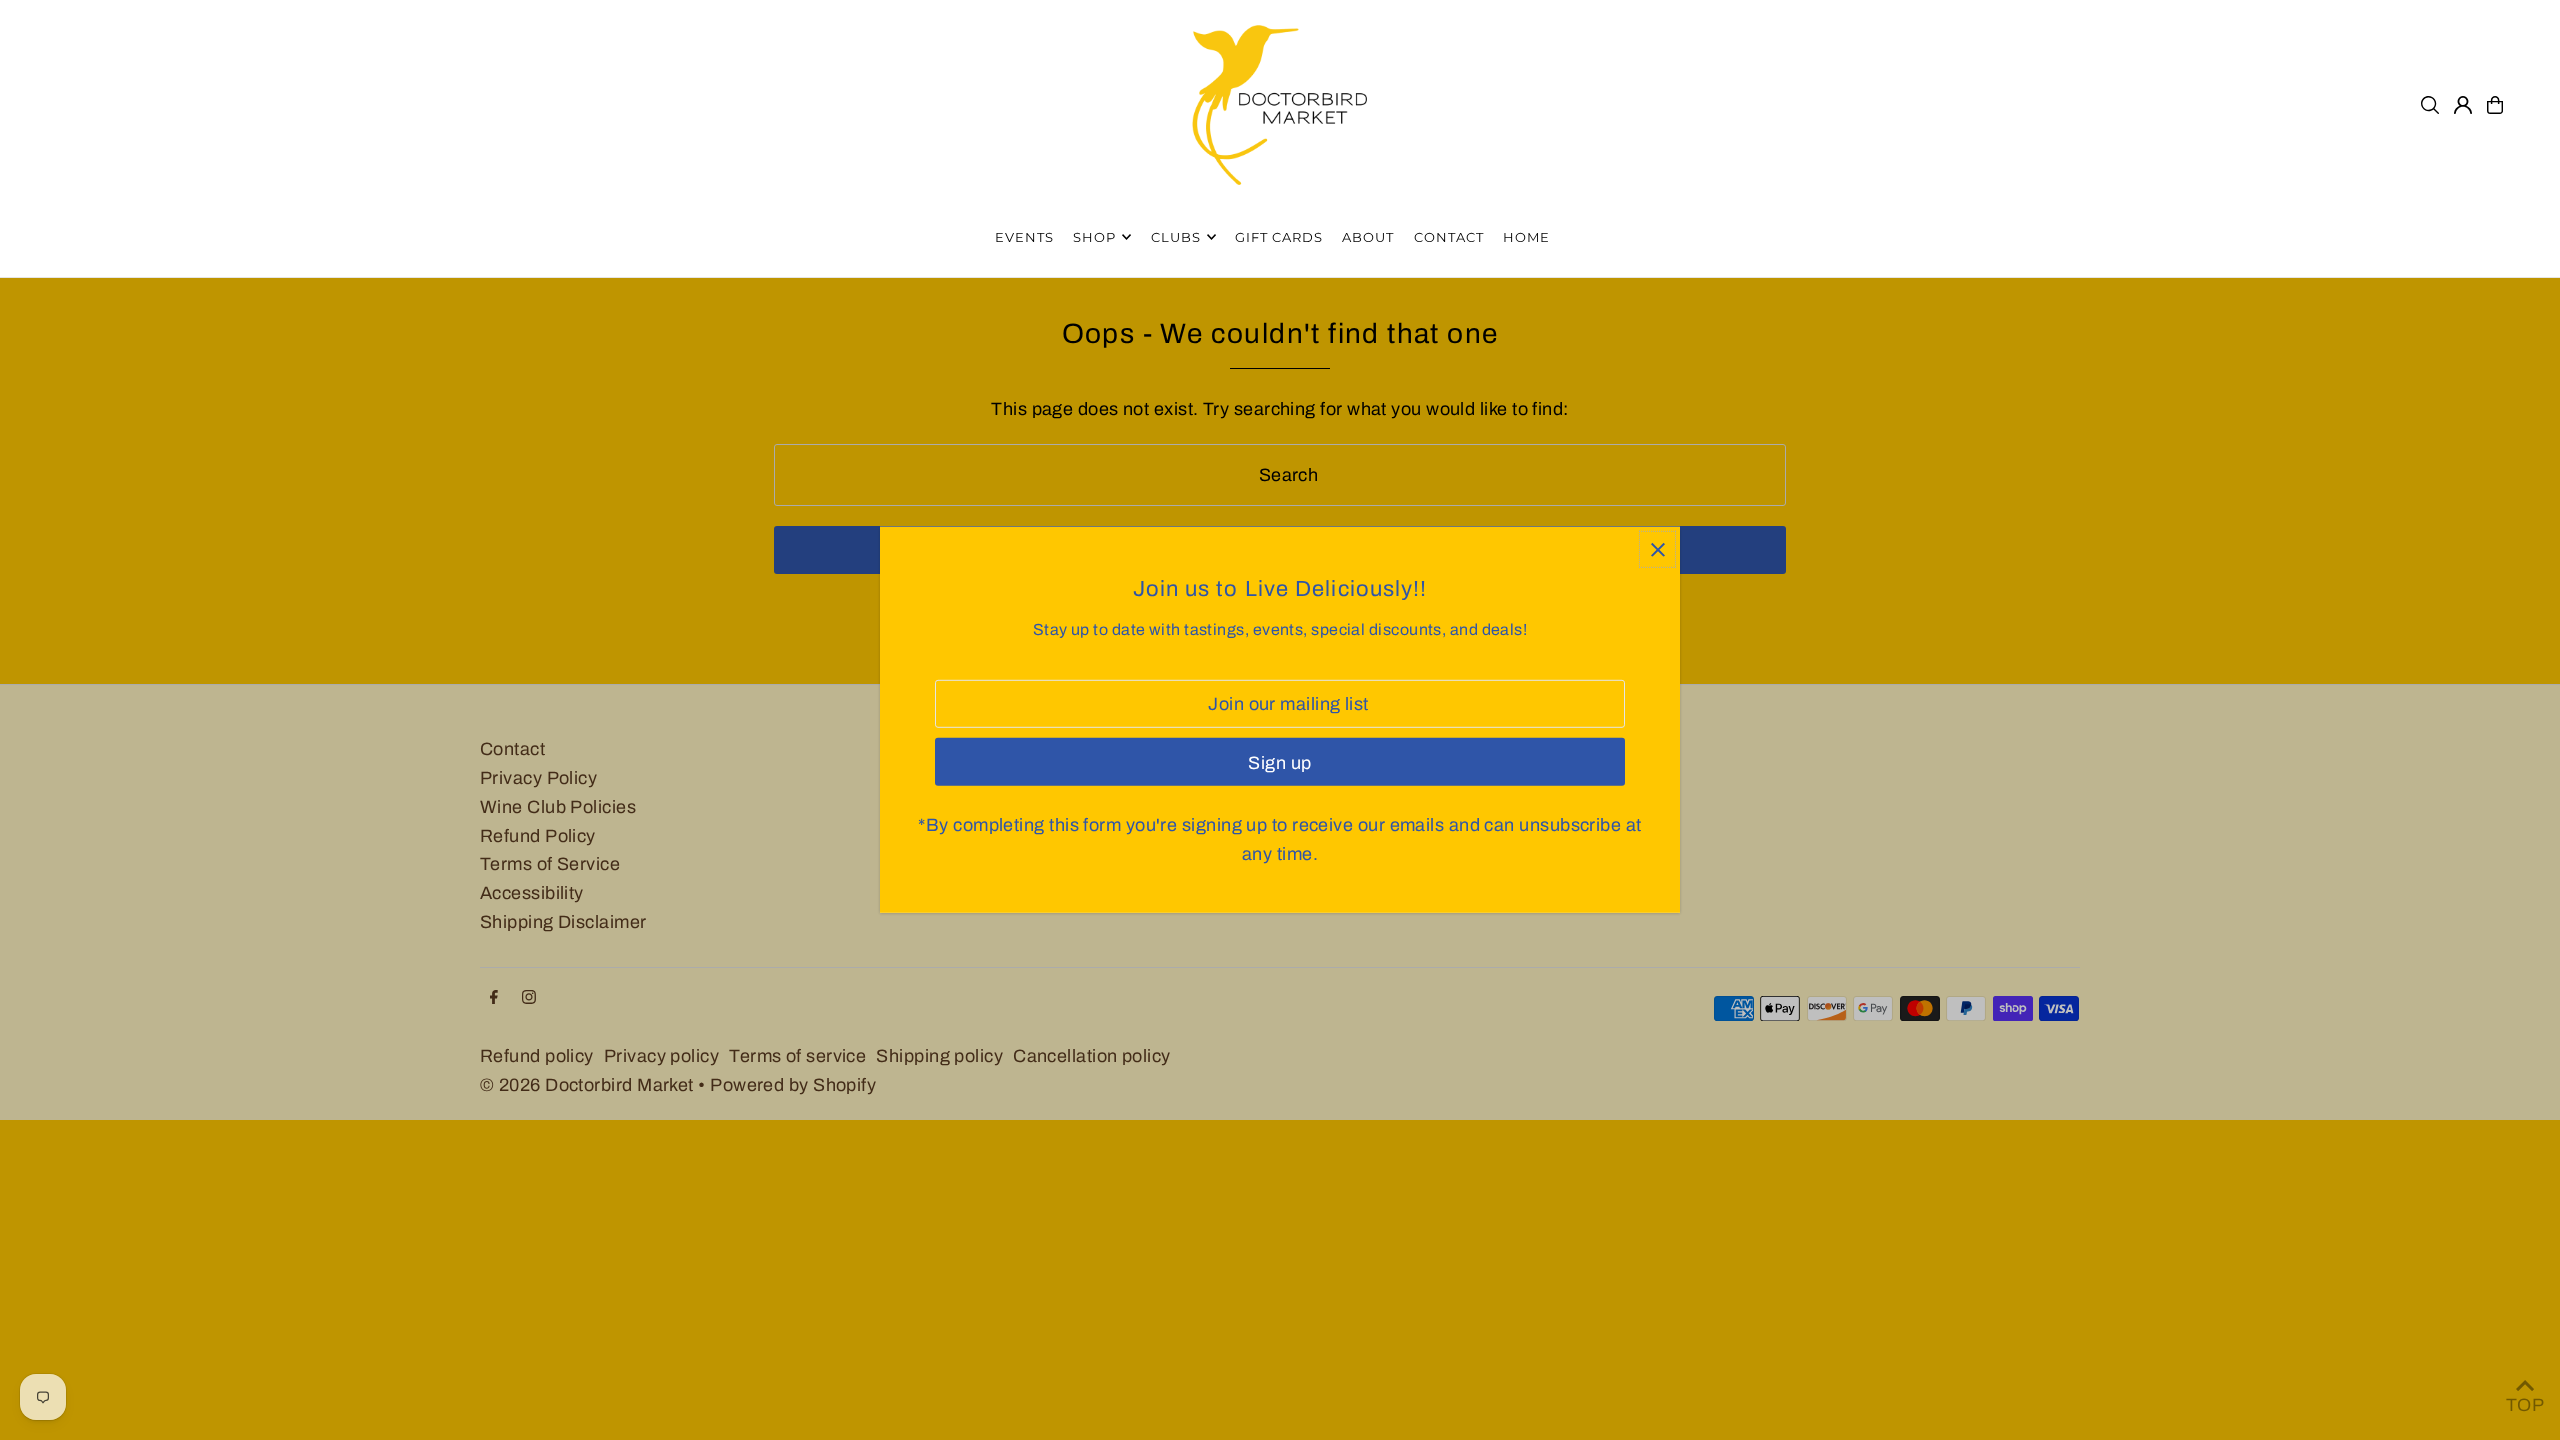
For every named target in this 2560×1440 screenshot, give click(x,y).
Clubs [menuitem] (1176, 237)
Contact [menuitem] (1449, 237)
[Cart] (2495, 105)
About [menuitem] (1368, 237)
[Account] (2463, 105)
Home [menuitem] (1526, 237)
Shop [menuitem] (1094, 237)
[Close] (1657, 549)
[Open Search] (2430, 105)
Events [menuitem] (1024, 237)
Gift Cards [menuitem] (1279, 237)
